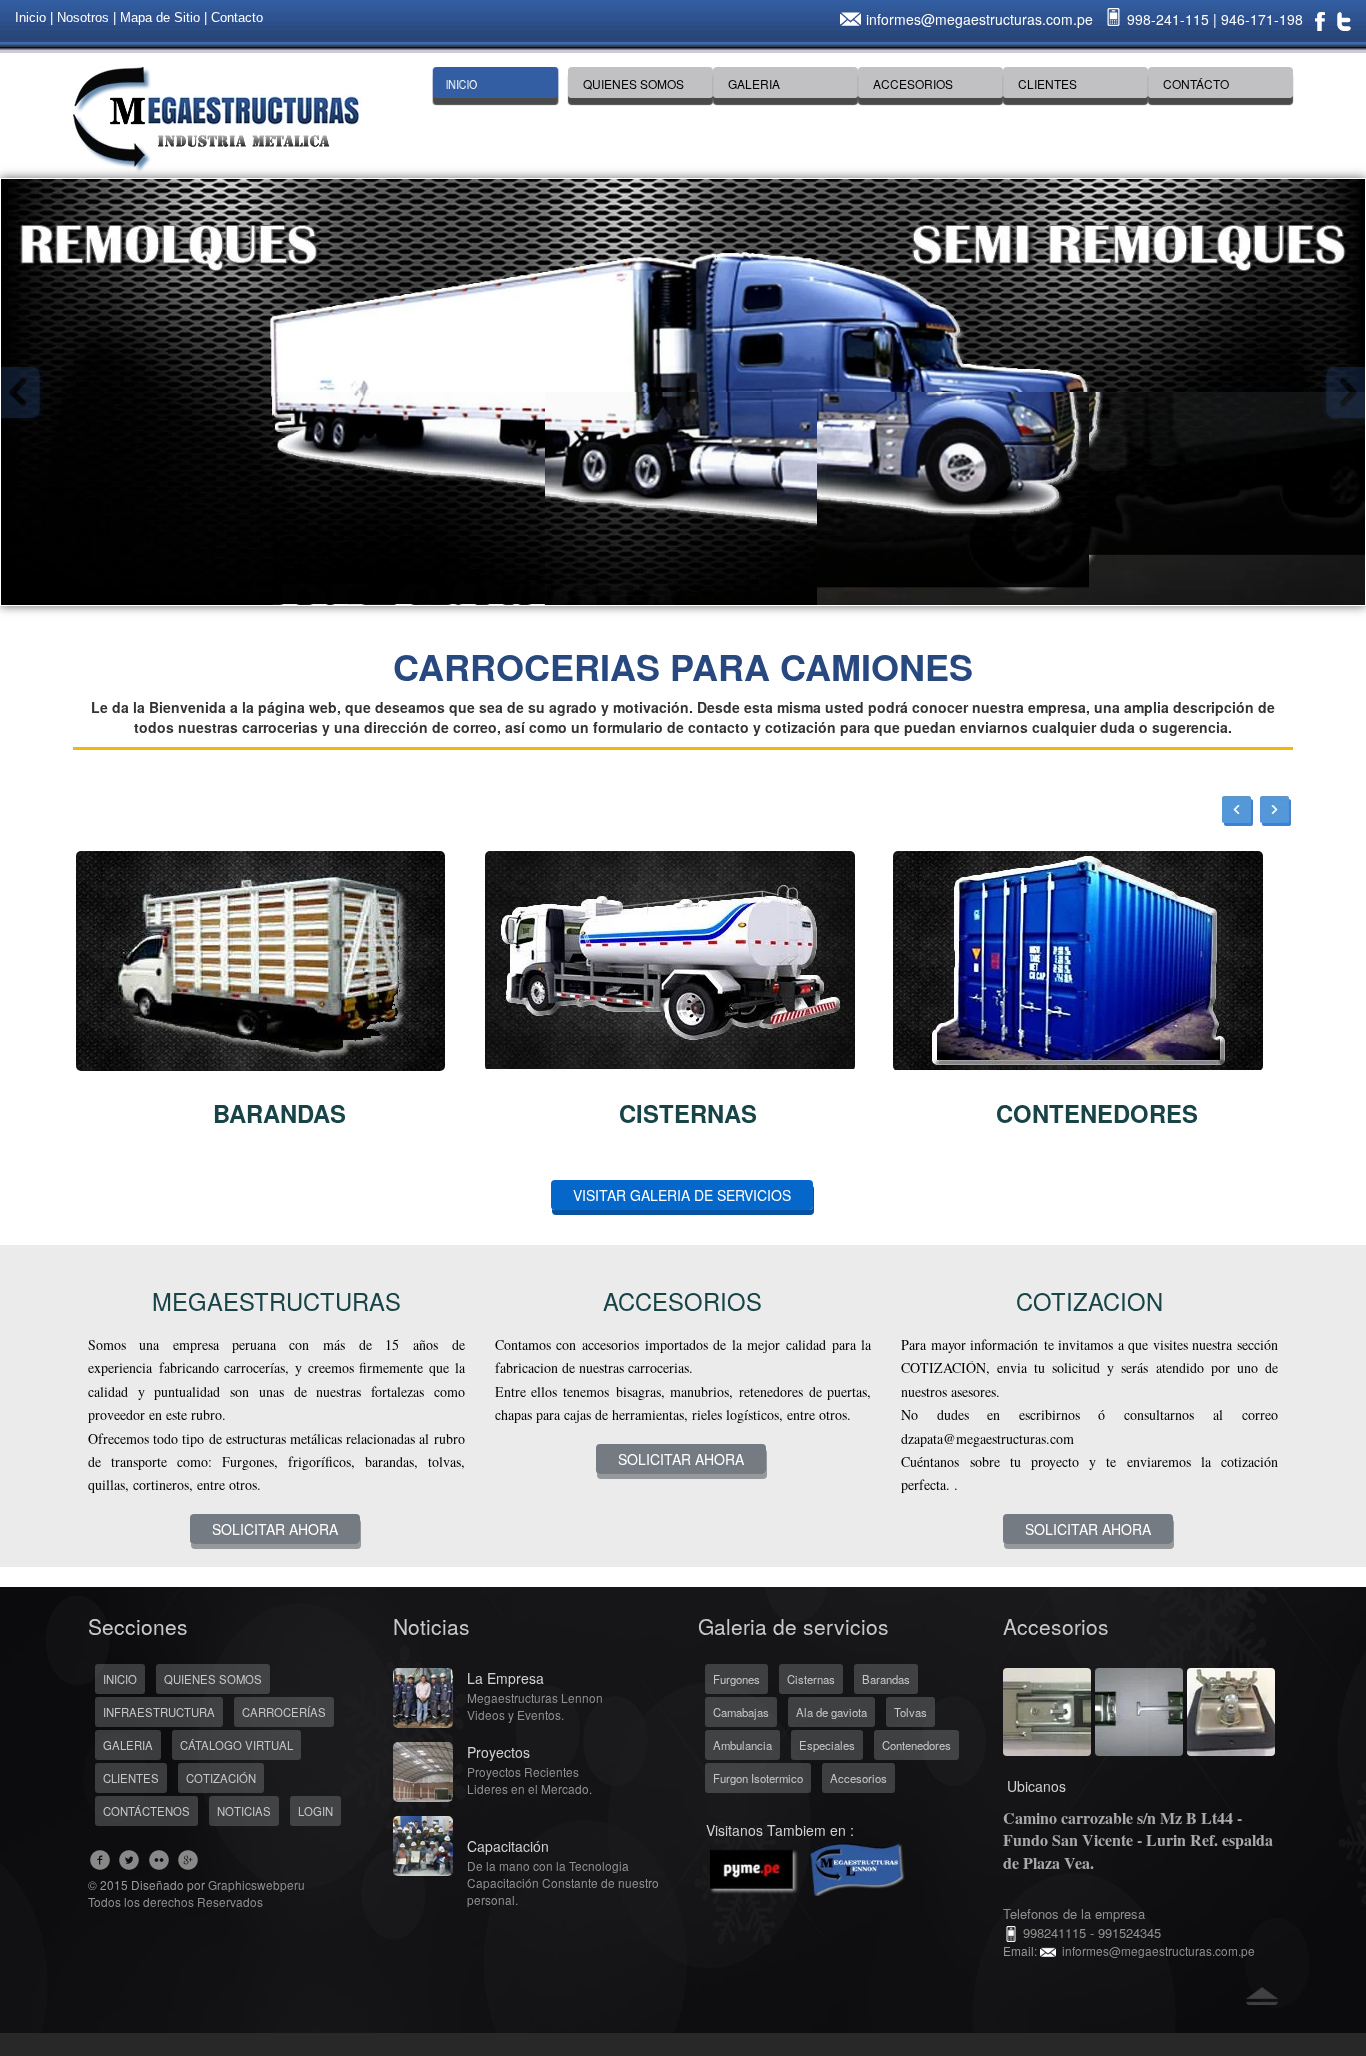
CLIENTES (1047, 83)
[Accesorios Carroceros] (1047, 1709)
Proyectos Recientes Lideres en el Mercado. (529, 1780)
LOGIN (315, 1811)
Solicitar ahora (275, 1529)
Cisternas (811, 1679)
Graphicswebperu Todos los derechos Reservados (196, 1893)
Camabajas (741, 1712)
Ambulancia (742, 1745)
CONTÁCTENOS (146, 1811)
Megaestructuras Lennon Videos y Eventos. (535, 1706)
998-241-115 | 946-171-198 (1213, 19)
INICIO (461, 83)
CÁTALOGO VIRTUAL (236, 1745)
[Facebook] (1320, 19)
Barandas (886, 1679)
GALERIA (754, 83)
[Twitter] (1344, 19)
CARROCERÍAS (284, 1712)
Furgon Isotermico (758, 1778)
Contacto (237, 17)
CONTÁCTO (1196, 83)
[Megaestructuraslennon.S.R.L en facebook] (100, 1859)
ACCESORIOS (913, 83)
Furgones (736, 1679)
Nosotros (83, 17)
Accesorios (858, 1778)
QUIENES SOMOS (633, 83)
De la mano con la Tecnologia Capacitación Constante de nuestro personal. (563, 1882)
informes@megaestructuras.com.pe (979, 19)
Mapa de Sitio (160, 17)
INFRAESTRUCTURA (159, 1712)
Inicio (30, 17)
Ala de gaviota (831, 1712)
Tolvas (910, 1712)
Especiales (827, 1745)
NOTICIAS (244, 1811)
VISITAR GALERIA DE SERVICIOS (682, 1195)
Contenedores (916, 1745)
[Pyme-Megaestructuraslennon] (803, 1866)
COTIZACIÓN (221, 1778)
